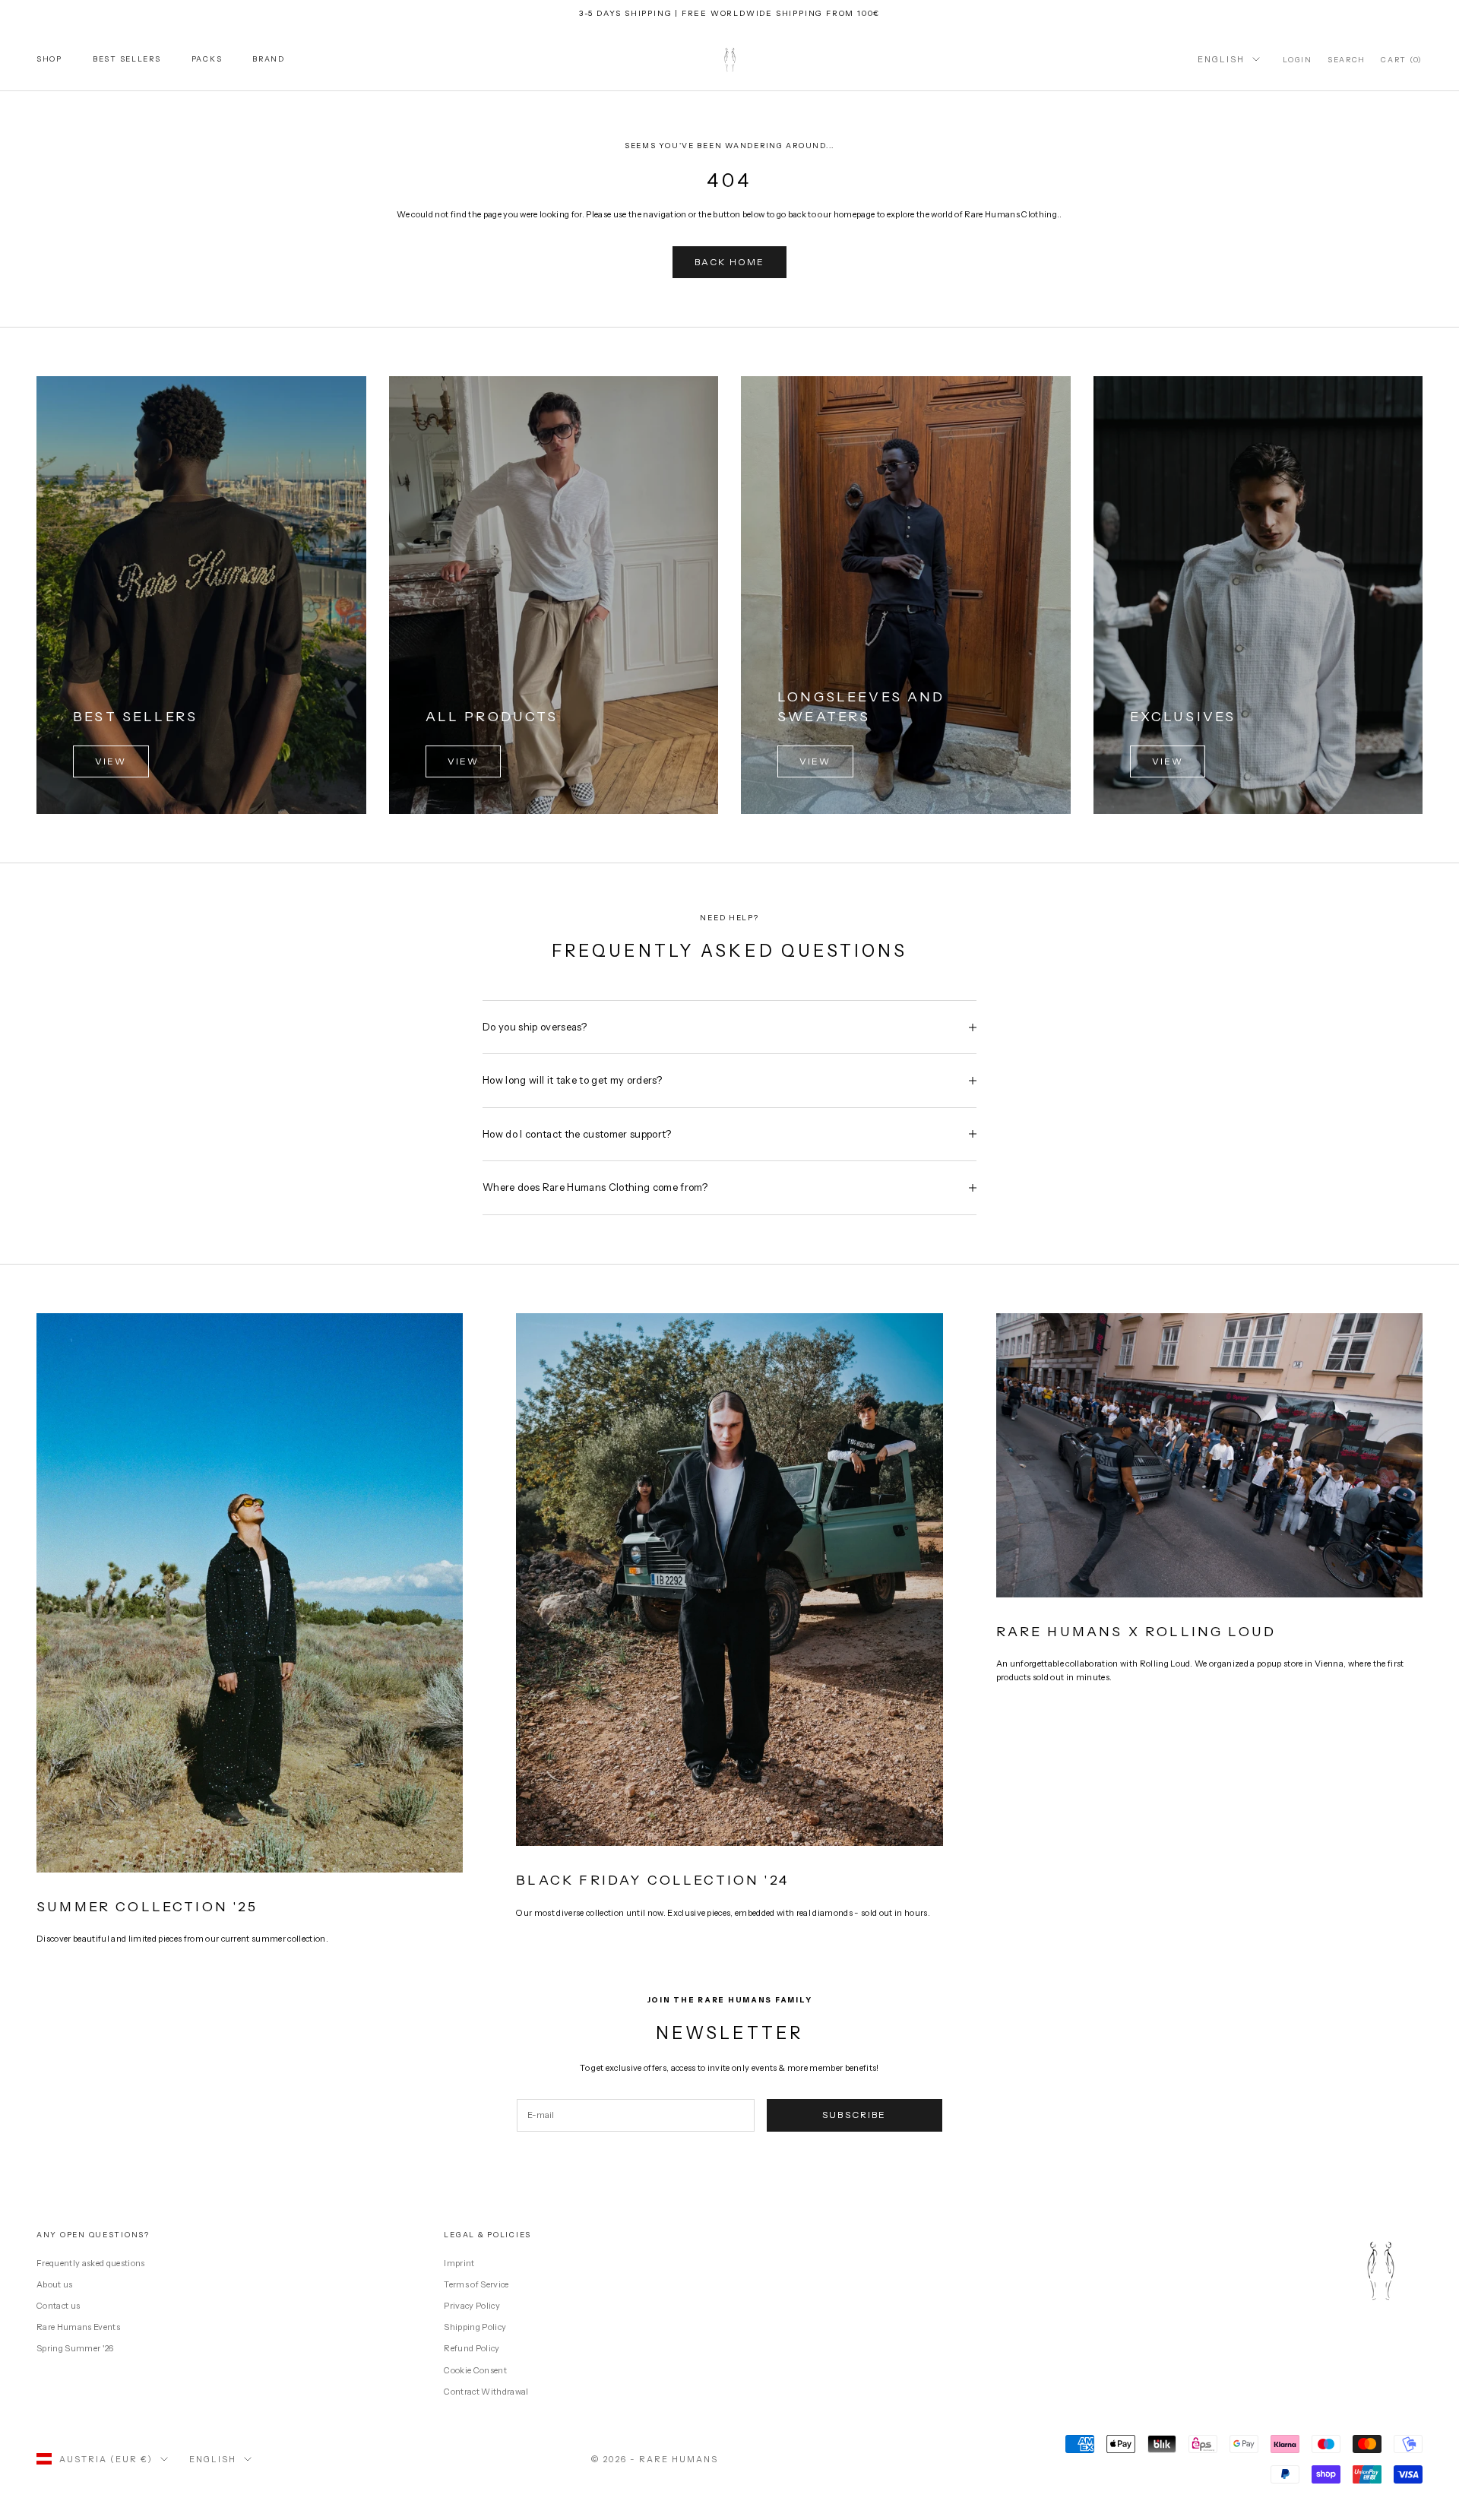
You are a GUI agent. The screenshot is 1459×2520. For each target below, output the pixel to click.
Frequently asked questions (91, 2263)
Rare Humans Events (78, 2327)
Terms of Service (476, 2284)
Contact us (58, 2306)
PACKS (207, 59)
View (111, 761)
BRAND (269, 59)
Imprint (459, 2263)
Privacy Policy (472, 2306)
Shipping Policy (475, 2327)
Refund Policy (472, 2348)
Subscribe (854, 2115)
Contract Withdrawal (486, 2392)
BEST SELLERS (127, 59)
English (1221, 59)
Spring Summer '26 (75, 2348)
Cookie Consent (475, 2370)
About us (55, 2284)
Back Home (729, 262)
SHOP (49, 59)
